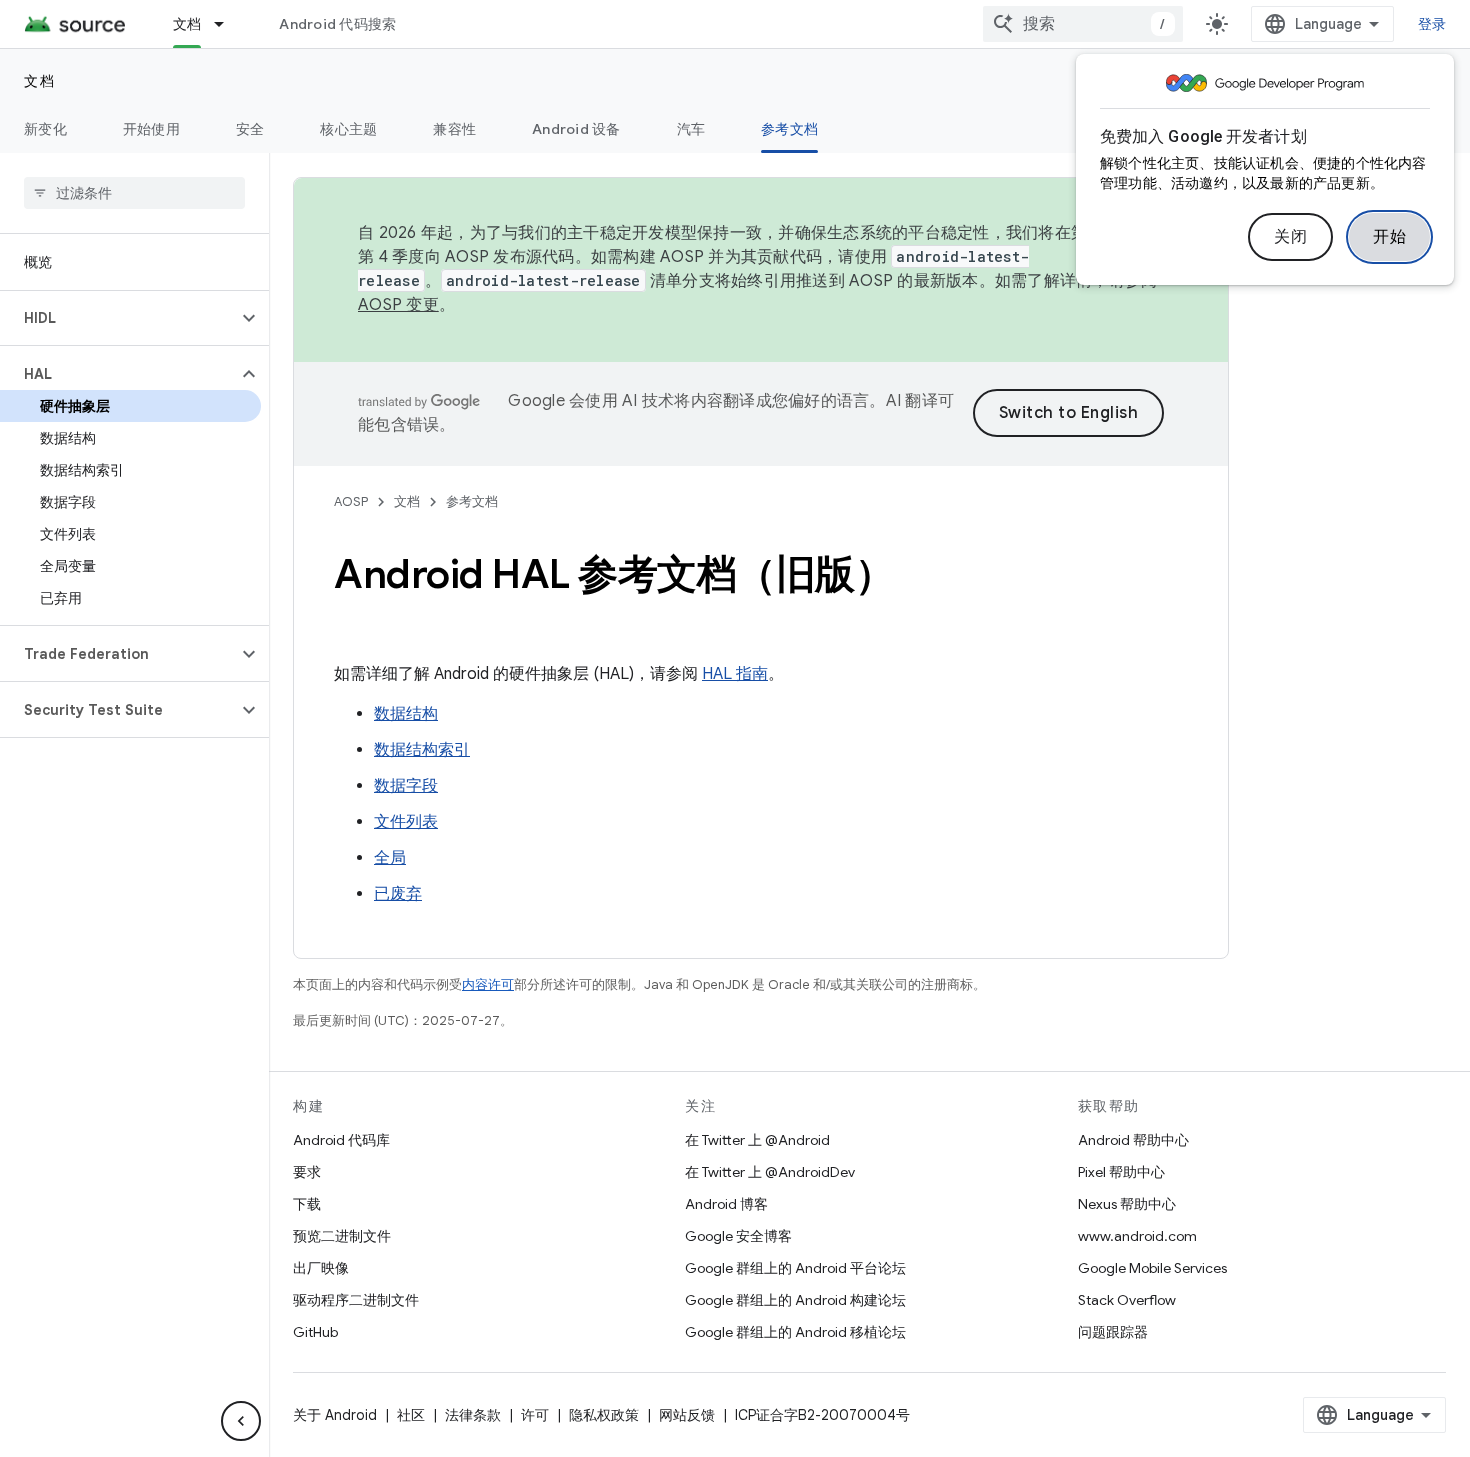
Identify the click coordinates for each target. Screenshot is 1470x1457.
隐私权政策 (604, 1415)
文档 (187, 24)
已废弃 (398, 894)
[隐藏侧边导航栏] (241, 1421)
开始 (1389, 237)
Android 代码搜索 (337, 24)
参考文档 (789, 129)
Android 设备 (576, 129)
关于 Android (335, 1415)
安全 (250, 129)
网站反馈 (687, 1415)
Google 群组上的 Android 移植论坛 (795, 1332)
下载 (307, 1204)
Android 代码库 (341, 1140)
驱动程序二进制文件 (356, 1300)
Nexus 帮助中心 (1127, 1204)
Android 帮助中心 (1133, 1140)
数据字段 (406, 786)
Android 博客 (726, 1204)
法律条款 (473, 1415)
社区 (411, 1415)
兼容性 (454, 129)
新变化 (45, 129)
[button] (118, 318)
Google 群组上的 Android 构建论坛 (795, 1300)
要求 (307, 1172)
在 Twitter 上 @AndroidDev (770, 1172)
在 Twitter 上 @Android (757, 1140)
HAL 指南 (735, 674)
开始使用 (151, 129)
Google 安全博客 (738, 1236)
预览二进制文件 (342, 1236)
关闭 (1290, 237)
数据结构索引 (422, 750)
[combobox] (1083, 24)
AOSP (351, 501)
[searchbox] (134, 193)
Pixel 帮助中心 (1121, 1172)
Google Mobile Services (1152, 1268)
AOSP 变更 (398, 305)
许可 (535, 1415)
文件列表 (406, 822)
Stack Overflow (1127, 1300)
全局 (390, 858)
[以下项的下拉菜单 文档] (228, 24)
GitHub (315, 1332)
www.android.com (1137, 1236)
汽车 (691, 129)
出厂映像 (321, 1268)
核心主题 (348, 129)
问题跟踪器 (1113, 1332)
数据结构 (406, 714)
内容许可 (488, 984)
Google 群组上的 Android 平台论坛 (795, 1268)
